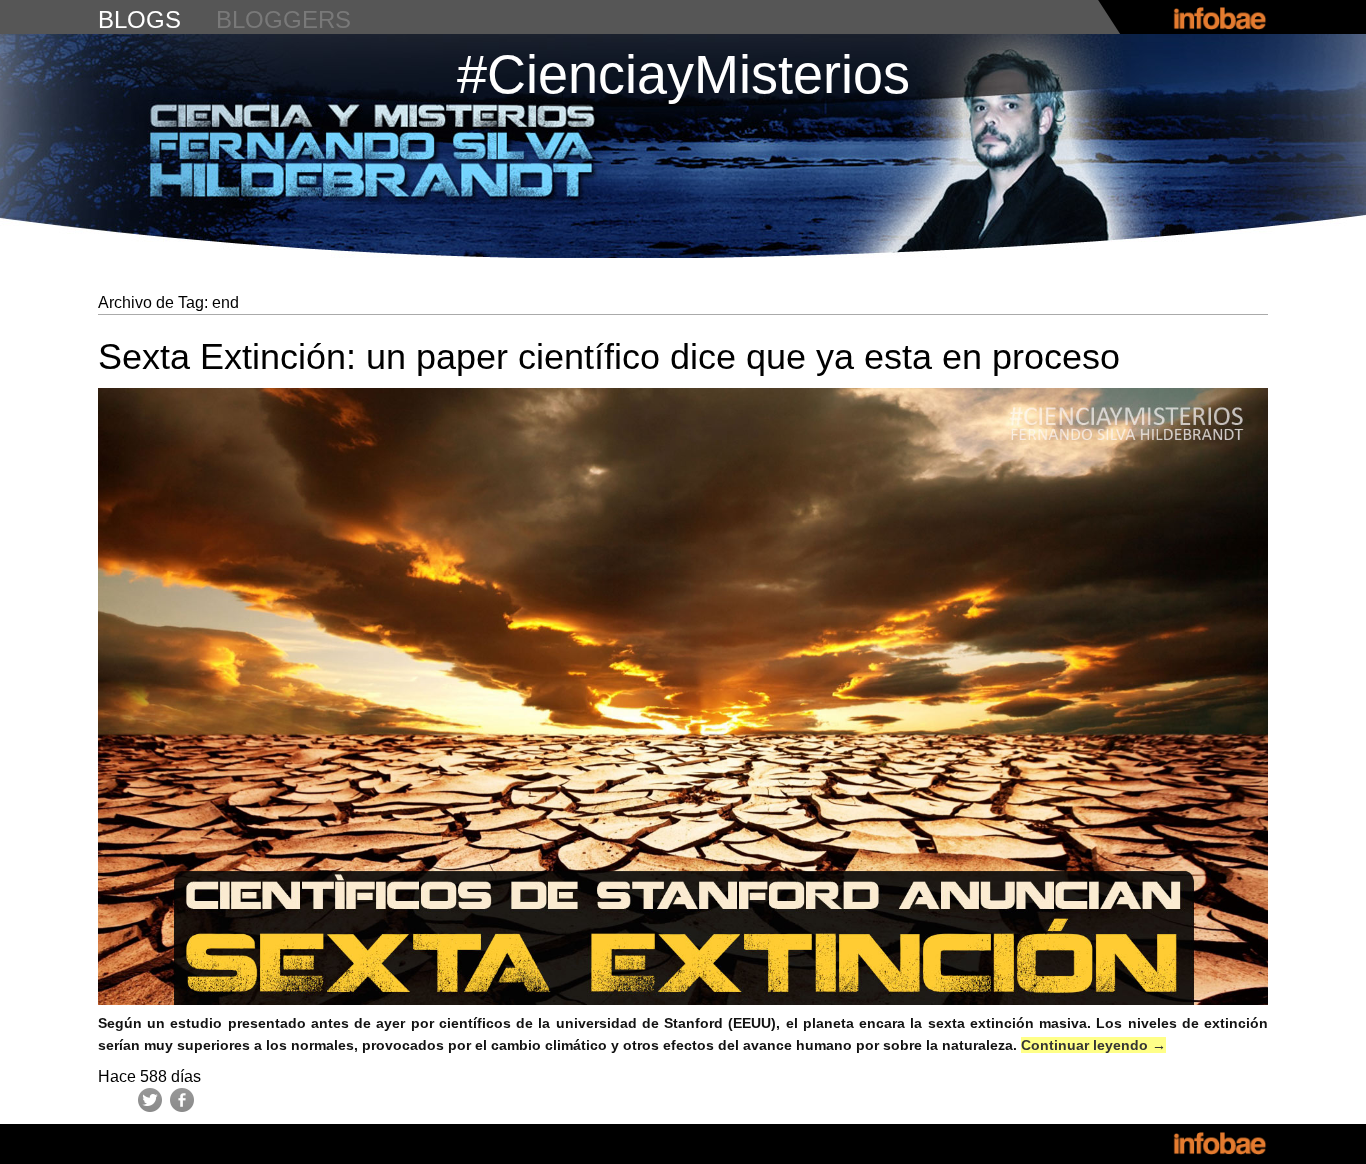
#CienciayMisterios (683, 74)
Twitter (150, 1100)
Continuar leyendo (1093, 1045)
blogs (139, 19)
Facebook (182, 1100)
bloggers (283, 19)
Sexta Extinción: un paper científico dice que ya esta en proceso (609, 356)
